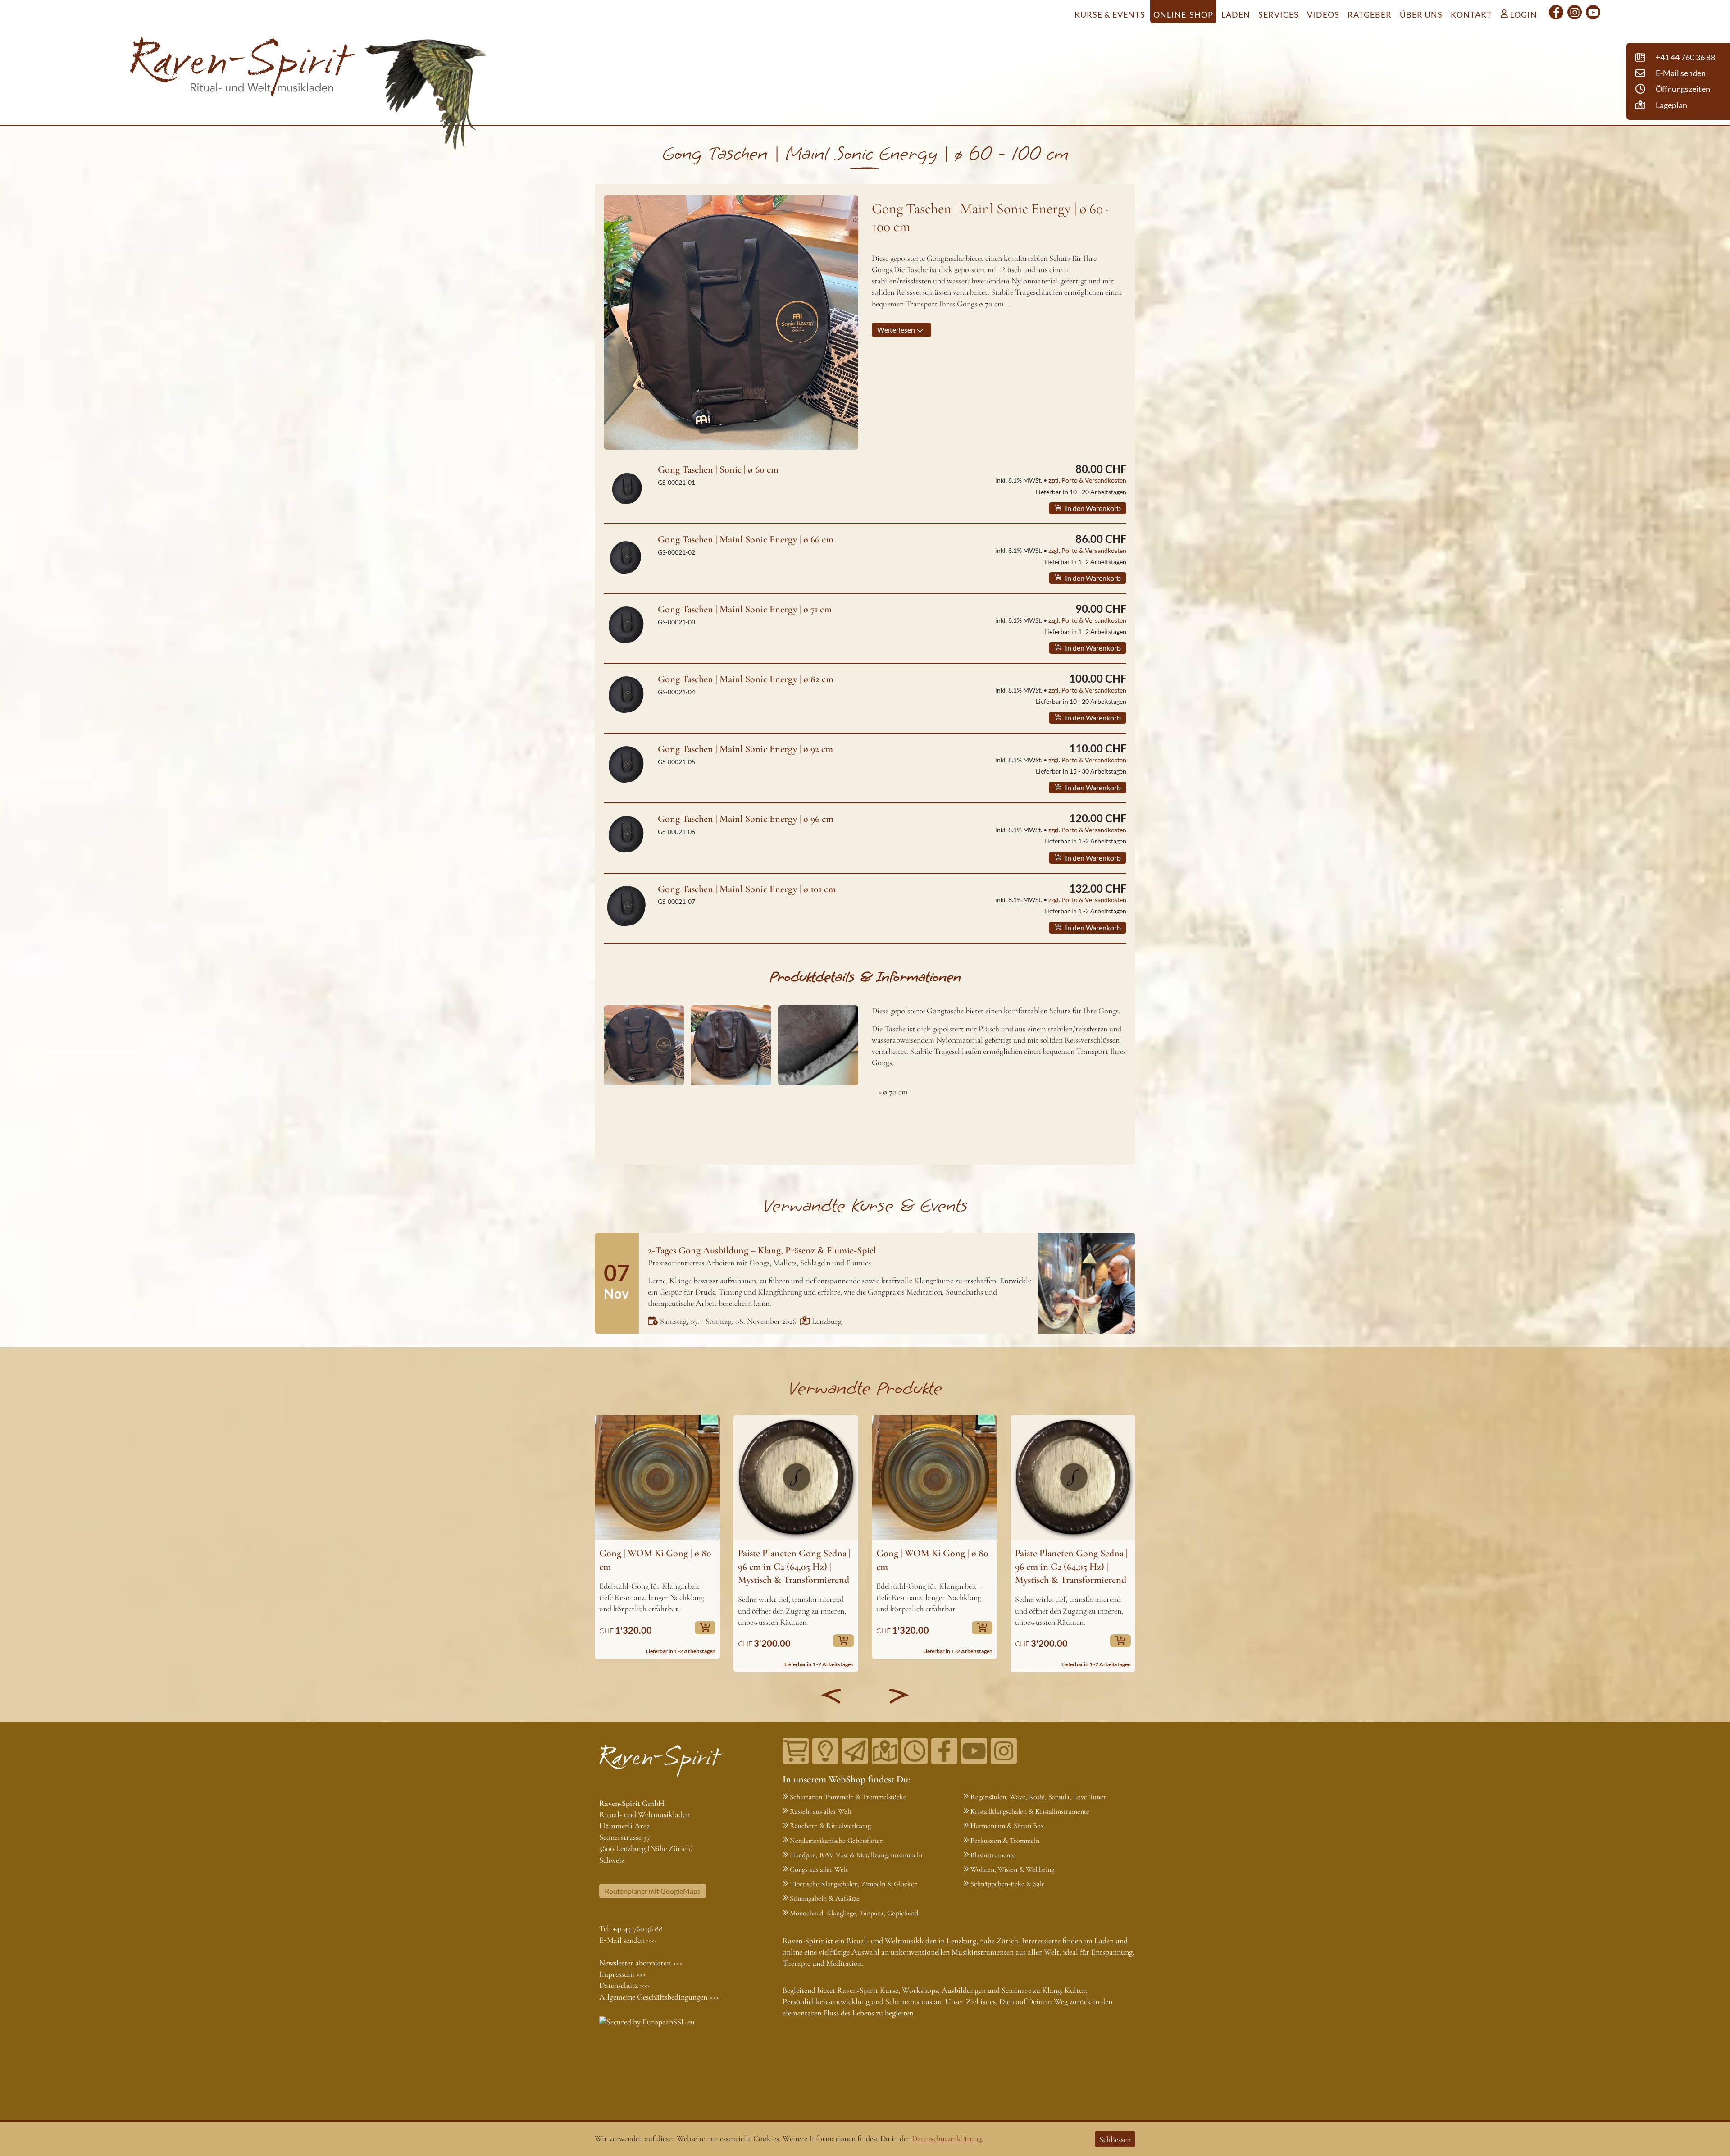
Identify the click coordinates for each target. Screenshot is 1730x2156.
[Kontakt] (885, 1751)
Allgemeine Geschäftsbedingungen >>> (659, 1997)
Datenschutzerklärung (947, 2138)
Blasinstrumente (993, 1855)
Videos (1323, 14)
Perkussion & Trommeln (1005, 1841)
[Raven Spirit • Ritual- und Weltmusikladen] (242, 68)
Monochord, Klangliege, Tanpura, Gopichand (854, 1913)
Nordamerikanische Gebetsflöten (837, 1841)
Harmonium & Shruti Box (1007, 1826)
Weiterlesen (897, 330)
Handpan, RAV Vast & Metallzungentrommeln (856, 1855)
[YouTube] (1593, 12)
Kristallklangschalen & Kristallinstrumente (1030, 1811)
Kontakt (1471, 14)
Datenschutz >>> (624, 1985)
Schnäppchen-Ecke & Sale (1008, 1884)
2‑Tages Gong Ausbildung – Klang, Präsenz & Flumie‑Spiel (762, 1250)
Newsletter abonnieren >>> (641, 1963)
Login (1523, 14)
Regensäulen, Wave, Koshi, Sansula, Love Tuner (1038, 1797)
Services (1279, 14)
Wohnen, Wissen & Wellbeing (1012, 1869)
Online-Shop (1183, 14)
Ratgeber (1370, 14)
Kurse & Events (1110, 14)
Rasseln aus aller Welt (821, 1811)
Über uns (1421, 14)
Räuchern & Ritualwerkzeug (830, 1826)
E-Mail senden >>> (628, 1940)
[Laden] (915, 1751)
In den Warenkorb (1092, 508)
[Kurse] (825, 1751)
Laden (1236, 14)
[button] (831, 1696)
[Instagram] (1575, 12)
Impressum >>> (622, 1974)
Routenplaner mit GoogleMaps (653, 1891)
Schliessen (1115, 2139)
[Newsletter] (855, 1751)
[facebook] (1556, 12)
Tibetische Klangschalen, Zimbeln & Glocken (854, 1884)
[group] (657, 1537)
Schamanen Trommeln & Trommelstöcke (848, 1797)
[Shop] (796, 1751)
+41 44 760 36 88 (638, 1928)
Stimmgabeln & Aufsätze (825, 1898)
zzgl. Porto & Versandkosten (1087, 480)
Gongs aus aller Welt (819, 1869)
